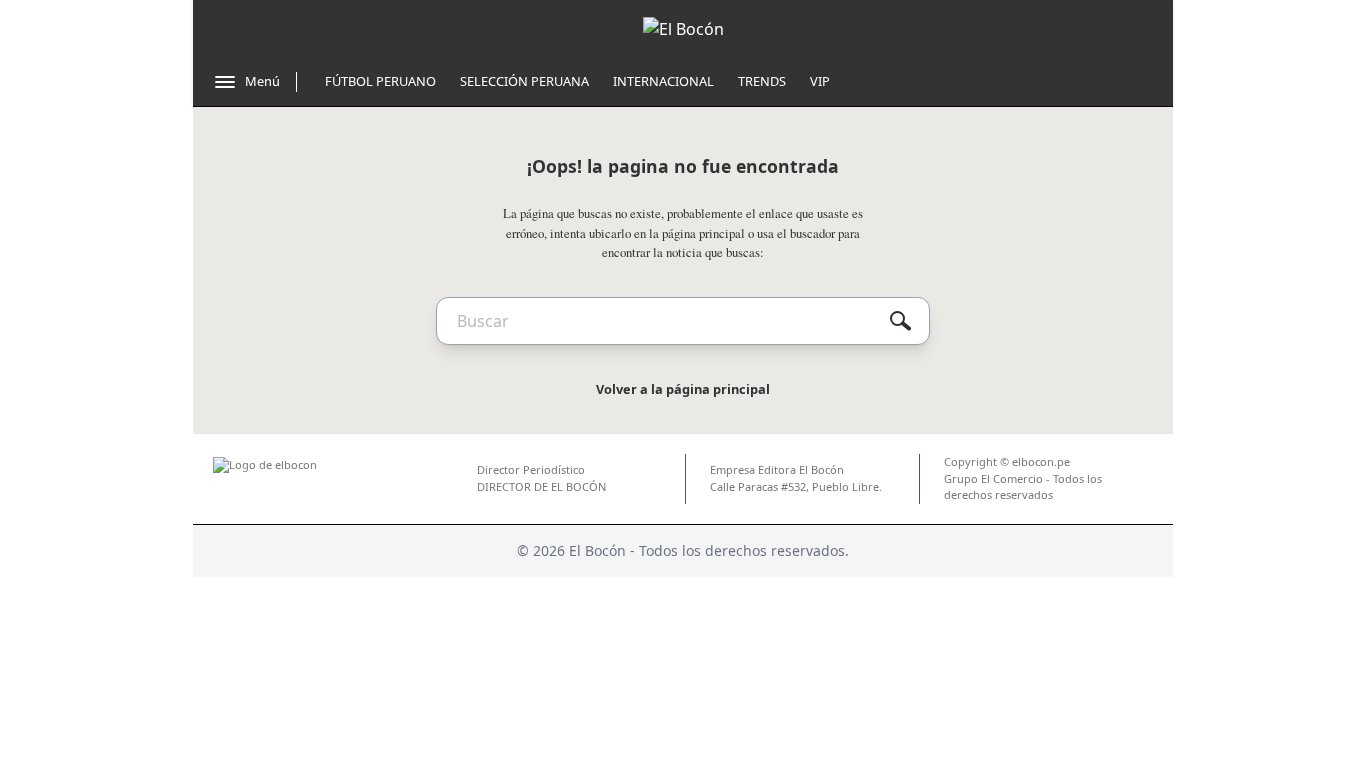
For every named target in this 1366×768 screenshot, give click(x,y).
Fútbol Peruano (380, 81)
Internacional (663, 81)
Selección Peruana (524, 81)
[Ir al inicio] (683, 29)
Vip (820, 81)
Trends (762, 81)
